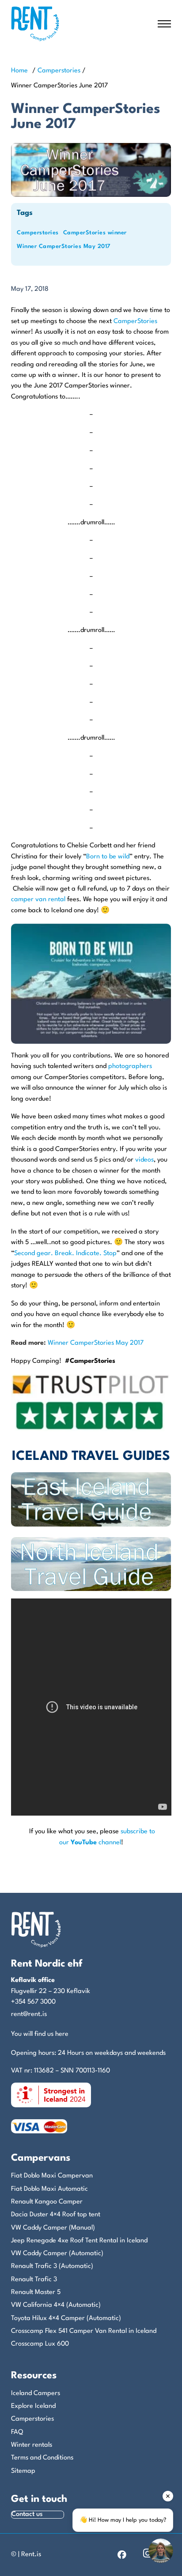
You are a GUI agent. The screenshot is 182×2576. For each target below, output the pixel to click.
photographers (130, 1066)
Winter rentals (32, 2445)
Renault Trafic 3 (34, 2280)
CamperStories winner (95, 233)
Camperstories (59, 71)
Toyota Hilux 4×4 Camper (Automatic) (66, 2318)
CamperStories (135, 322)
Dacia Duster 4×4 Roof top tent (56, 2215)
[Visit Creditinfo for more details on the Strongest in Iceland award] (51, 2095)
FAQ (17, 2432)
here (62, 2034)
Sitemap (23, 2471)
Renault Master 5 (36, 2292)
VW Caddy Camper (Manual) (53, 2228)
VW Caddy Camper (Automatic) (57, 2254)
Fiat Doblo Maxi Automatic (49, 2189)
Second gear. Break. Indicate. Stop (65, 1254)
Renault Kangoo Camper (47, 2202)
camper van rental (38, 900)
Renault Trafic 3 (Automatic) (52, 2266)
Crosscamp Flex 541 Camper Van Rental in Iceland (84, 2331)
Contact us (27, 2514)
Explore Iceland (33, 2406)
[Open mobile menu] (164, 24)
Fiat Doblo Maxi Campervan (52, 2176)
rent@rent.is (29, 2014)
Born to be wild (108, 857)
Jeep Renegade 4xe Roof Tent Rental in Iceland (79, 2241)
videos (144, 1160)
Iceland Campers (36, 2394)
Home (19, 71)
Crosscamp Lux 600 (40, 2344)
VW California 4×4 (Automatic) (56, 2305)
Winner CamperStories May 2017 (64, 246)
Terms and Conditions (42, 2458)
